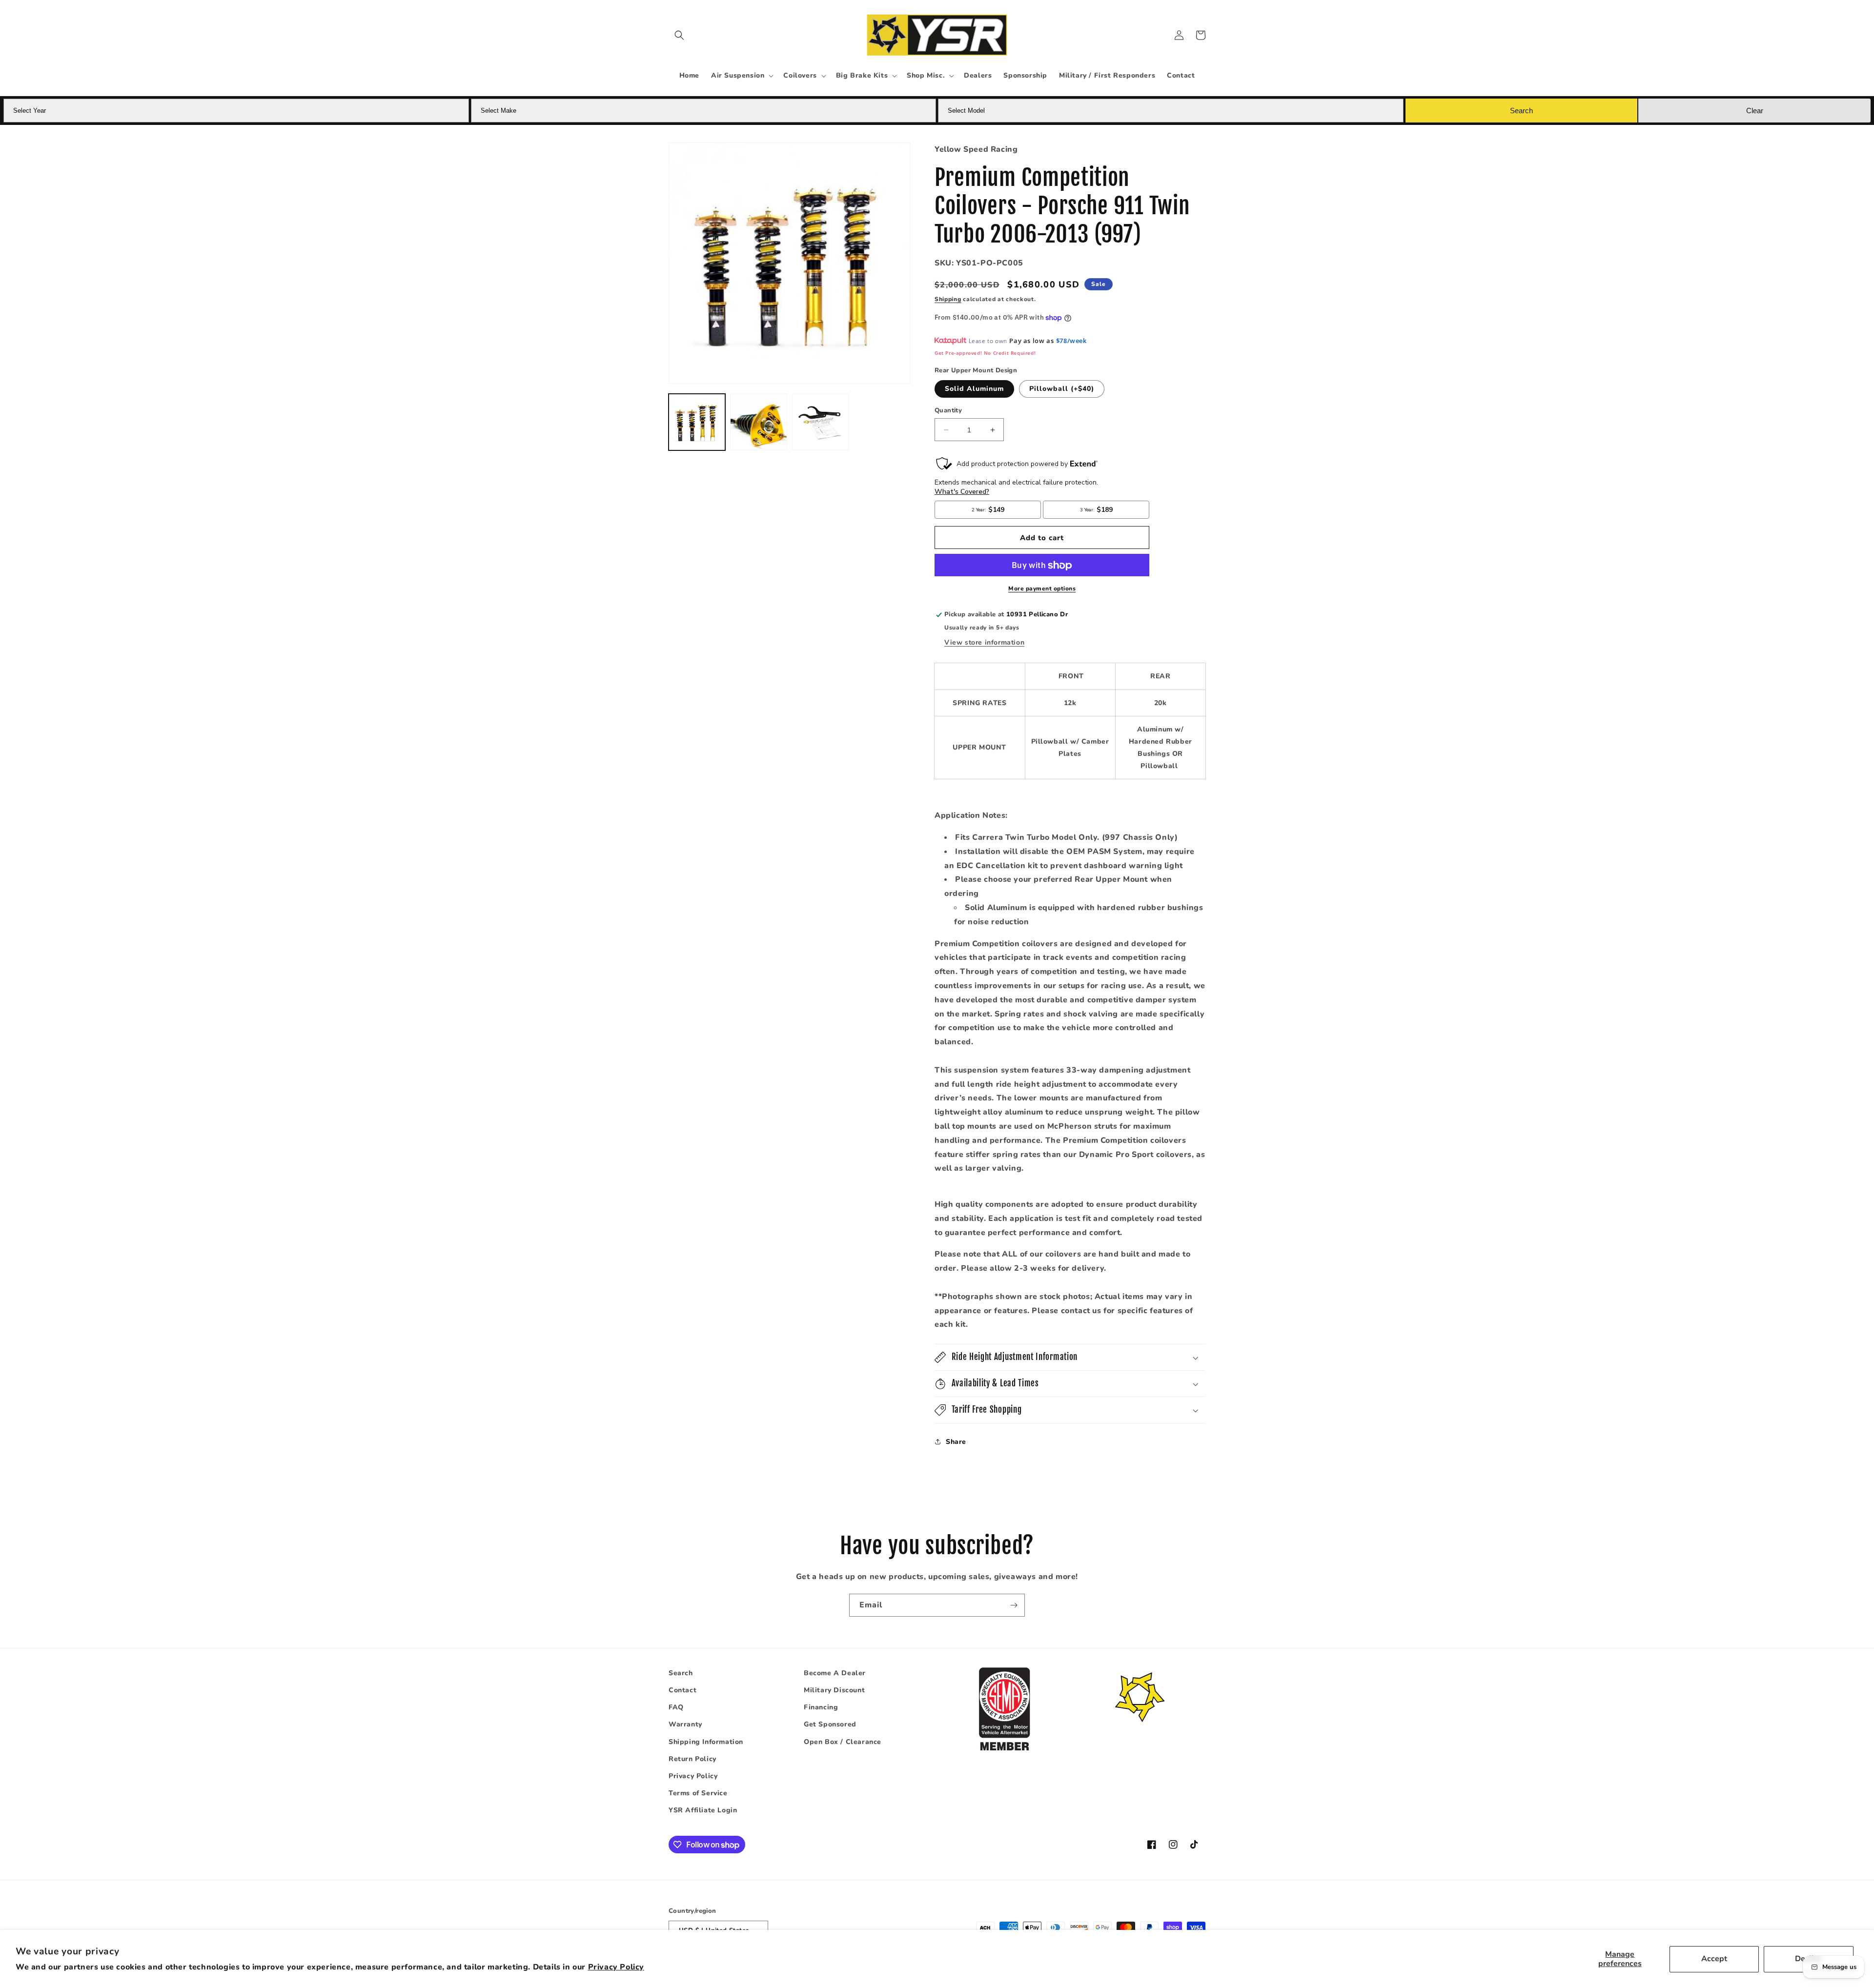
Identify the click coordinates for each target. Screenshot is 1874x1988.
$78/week (1071, 341)
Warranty (685, 1725)
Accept (1714, 1959)
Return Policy (693, 1759)
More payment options (1042, 589)
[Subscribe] (1014, 1605)
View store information (984, 643)
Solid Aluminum (974, 389)
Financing (821, 1708)
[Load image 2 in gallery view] (758, 422)
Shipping (948, 299)
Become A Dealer (835, 1673)
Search (681, 1673)
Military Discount (834, 1690)
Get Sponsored (830, 1725)
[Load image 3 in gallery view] (820, 422)
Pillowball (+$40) (1062, 389)
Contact (682, 1690)
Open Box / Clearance (843, 1742)
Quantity (948, 410)
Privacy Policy (616, 1967)
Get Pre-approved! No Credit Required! (985, 353)
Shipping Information (706, 1742)
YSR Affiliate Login (703, 1811)
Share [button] (956, 1442)
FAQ (676, 1708)
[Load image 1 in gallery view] (697, 422)
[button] (679, 35)
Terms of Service (698, 1793)
